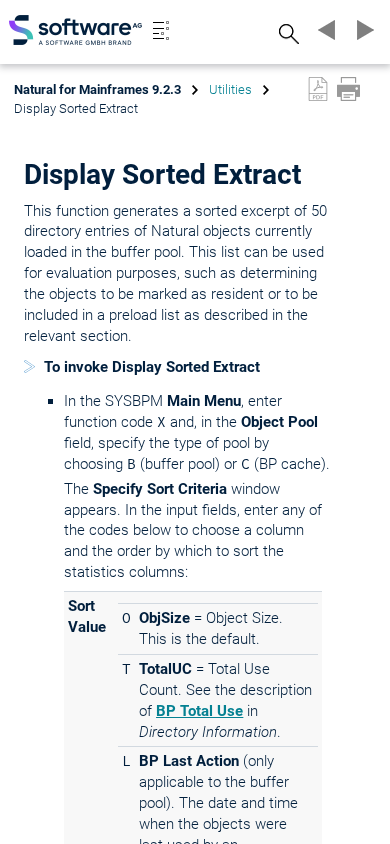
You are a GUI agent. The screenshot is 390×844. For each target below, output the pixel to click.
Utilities (230, 89)
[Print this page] (348, 89)
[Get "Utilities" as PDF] (318, 89)
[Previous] (324, 30)
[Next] (362, 30)
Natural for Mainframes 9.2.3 (97, 89)
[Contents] (161, 30)
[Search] (286, 33)
